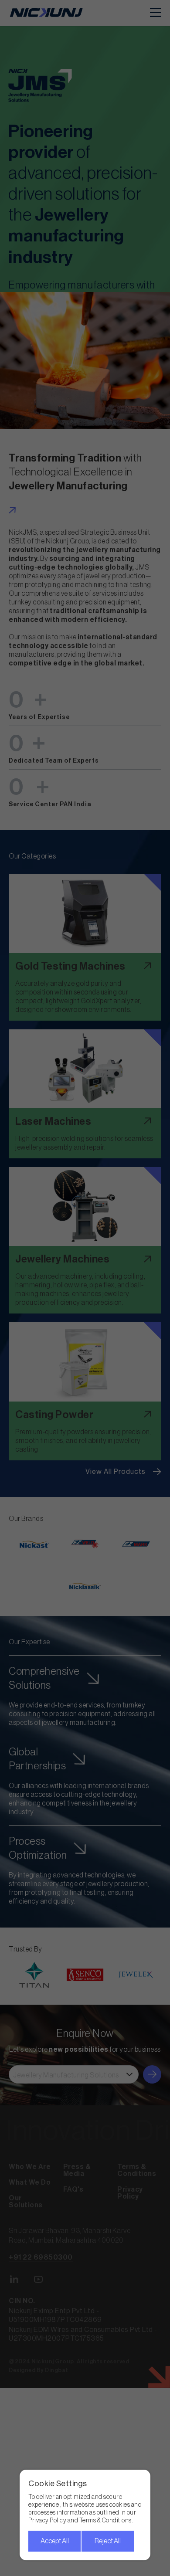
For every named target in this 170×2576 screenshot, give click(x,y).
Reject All (108, 2541)
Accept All (55, 2541)
